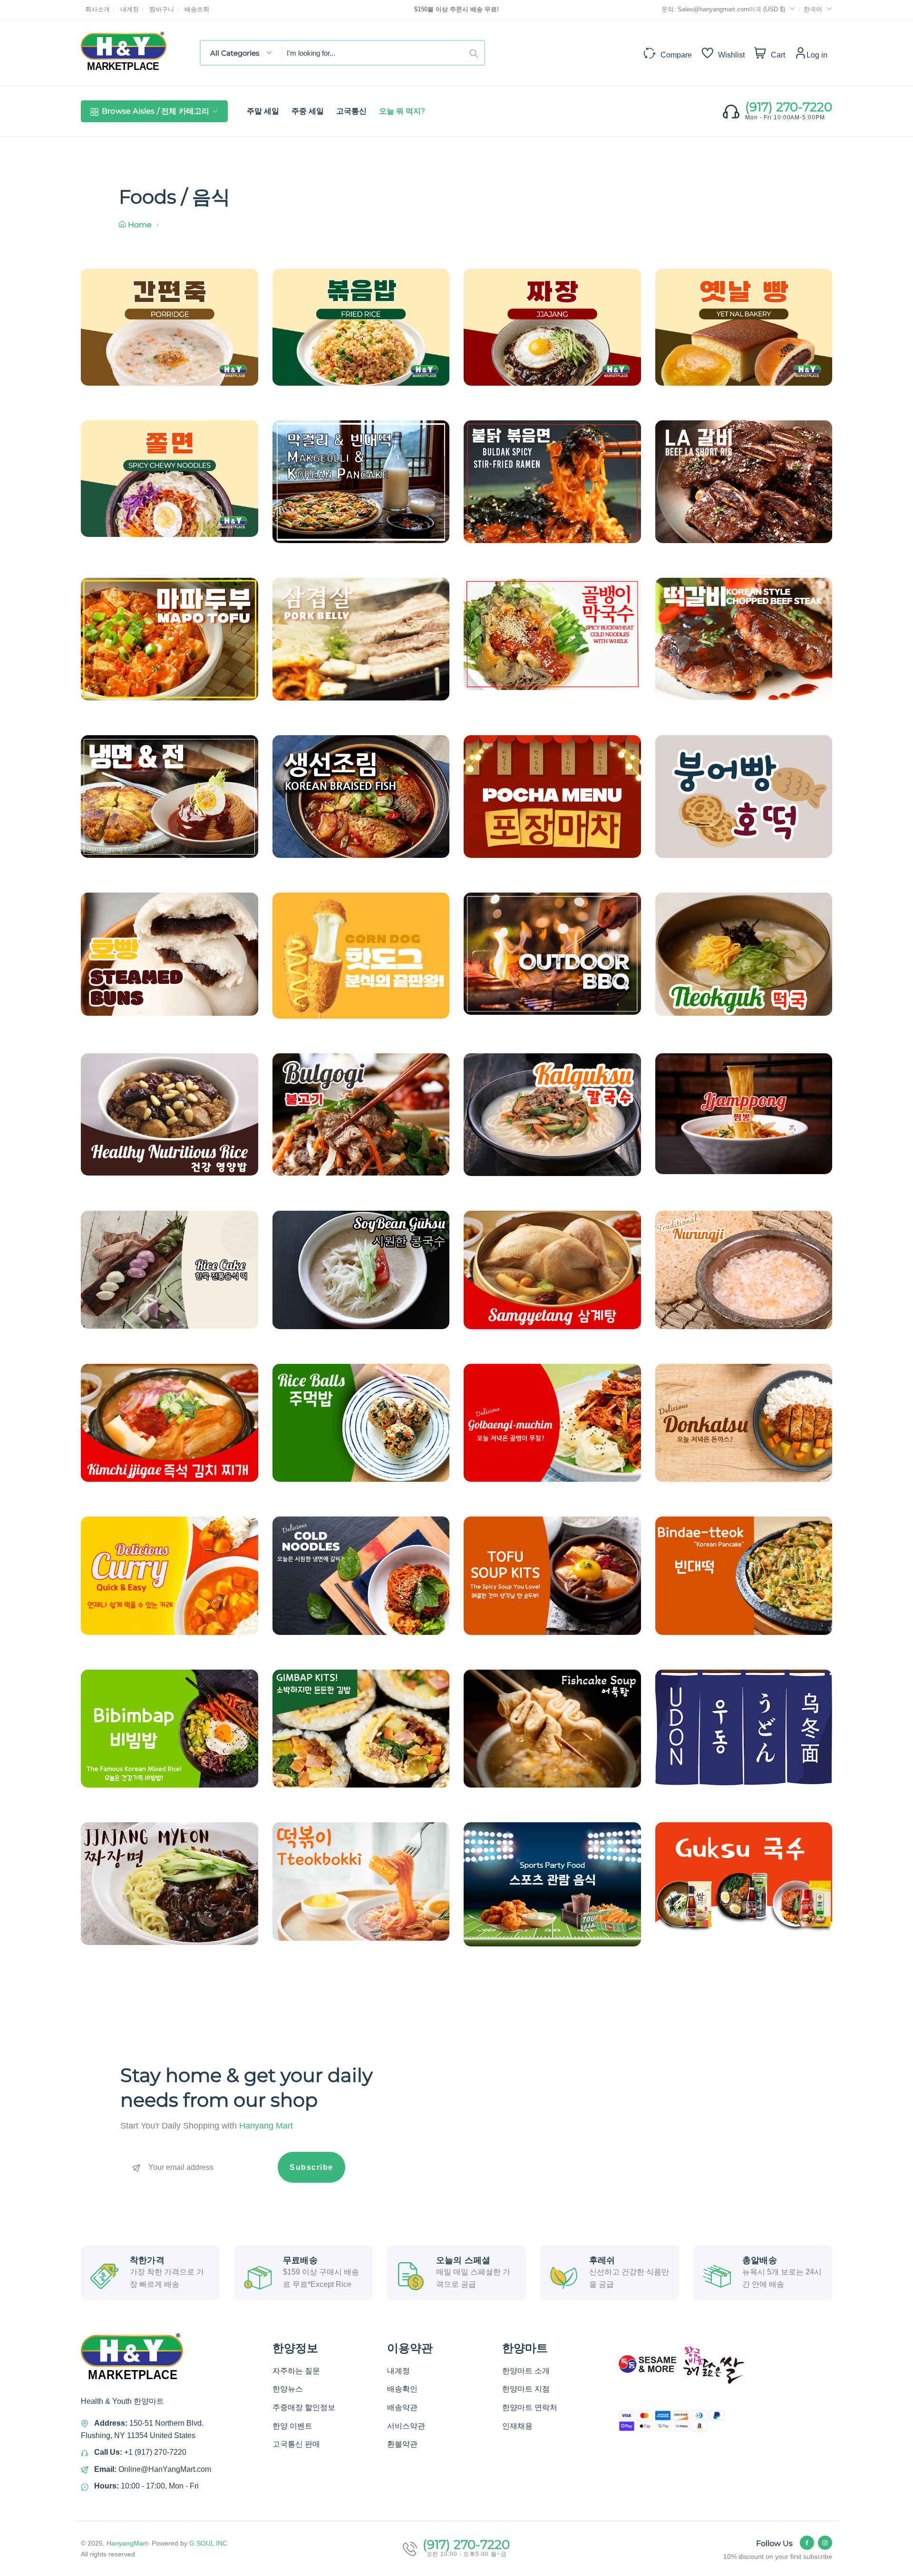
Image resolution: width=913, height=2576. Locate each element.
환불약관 (402, 2444)
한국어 (813, 9)
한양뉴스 (288, 2389)
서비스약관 (406, 2426)
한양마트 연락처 (530, 2407)
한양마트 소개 (526, 2371)
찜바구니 (162, 9)
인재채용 (517, 2426)
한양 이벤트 (292, 2426)
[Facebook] (807, 2543)
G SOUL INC (208, 2543)
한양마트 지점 (526, 2389)
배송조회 (197, 9)
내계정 (130, 9)
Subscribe (311, 2167)
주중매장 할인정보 (304, 2407)
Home (140, 225)
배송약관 (402, 2407)
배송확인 (402, 2389)
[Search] (477, 53)
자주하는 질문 (296, 2371)
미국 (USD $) (768, 9)
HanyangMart (127, 2543)
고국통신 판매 (296, 2444)
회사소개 (97, 9)
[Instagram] (825, 2543)
